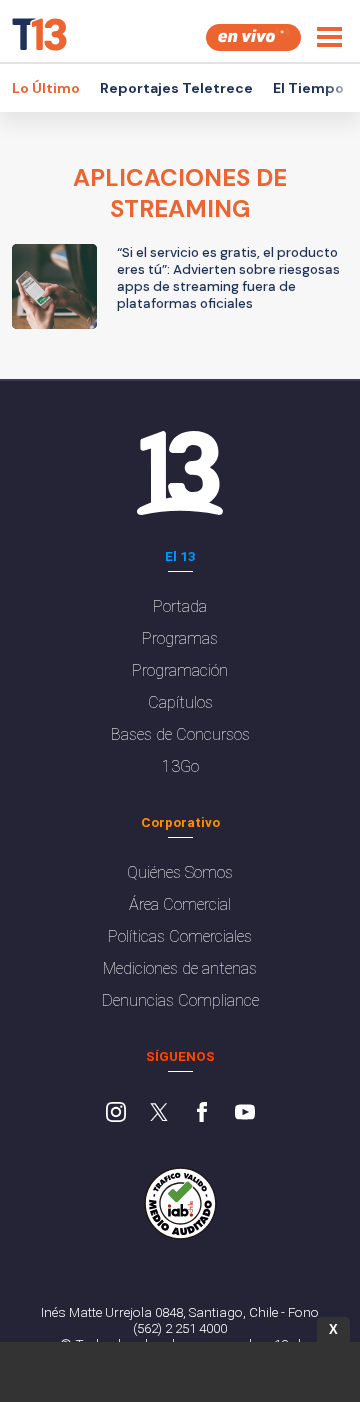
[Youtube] (245, 1114)
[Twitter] (159, 1114)
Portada (180, 606)
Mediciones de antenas (180, 968)
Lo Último (46, 88)
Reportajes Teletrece (176, 88)
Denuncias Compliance (180, 1000)
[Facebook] (202, 1114)
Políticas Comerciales (180, 936)
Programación (180, 670)
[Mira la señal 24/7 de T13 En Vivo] (253, 37)
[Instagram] (116, 1114)
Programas (180, 638)
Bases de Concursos (180, 734)
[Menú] (329, 37)
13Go (180, 766)
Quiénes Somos (180, 872)
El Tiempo (308, 88)
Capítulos (180, 702)
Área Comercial (180, 904)
